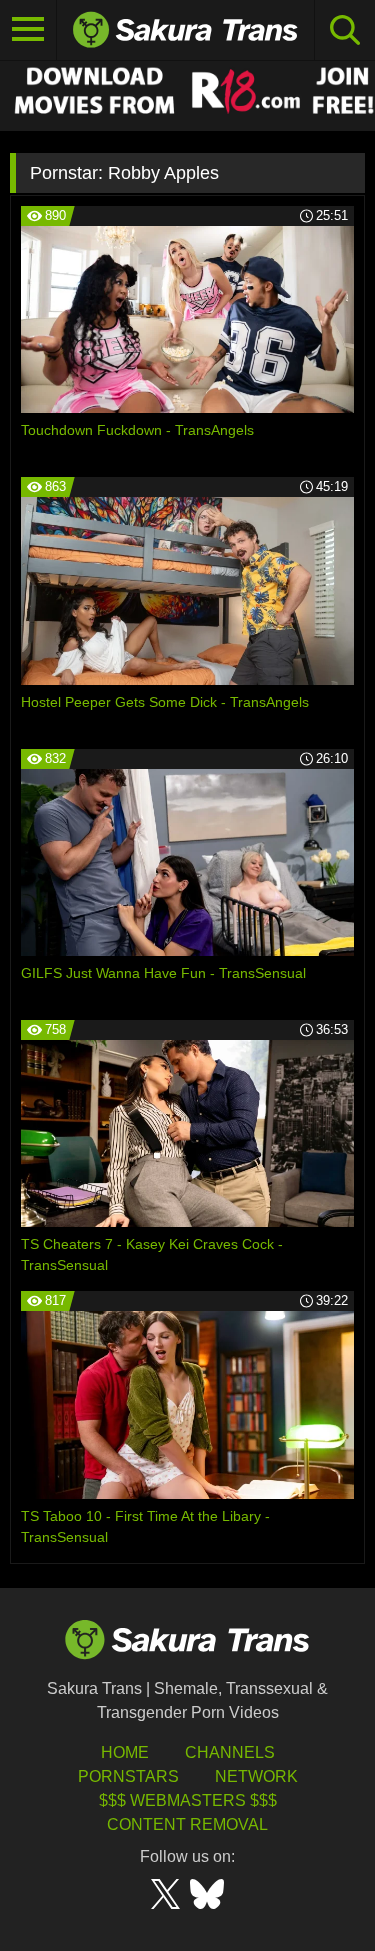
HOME (125, 1752)
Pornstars (128, 1776)
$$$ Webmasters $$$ (188, 1800)
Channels (230, 1752)
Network (256, 1776)
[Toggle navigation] (28, 30)
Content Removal (187, 1824)
